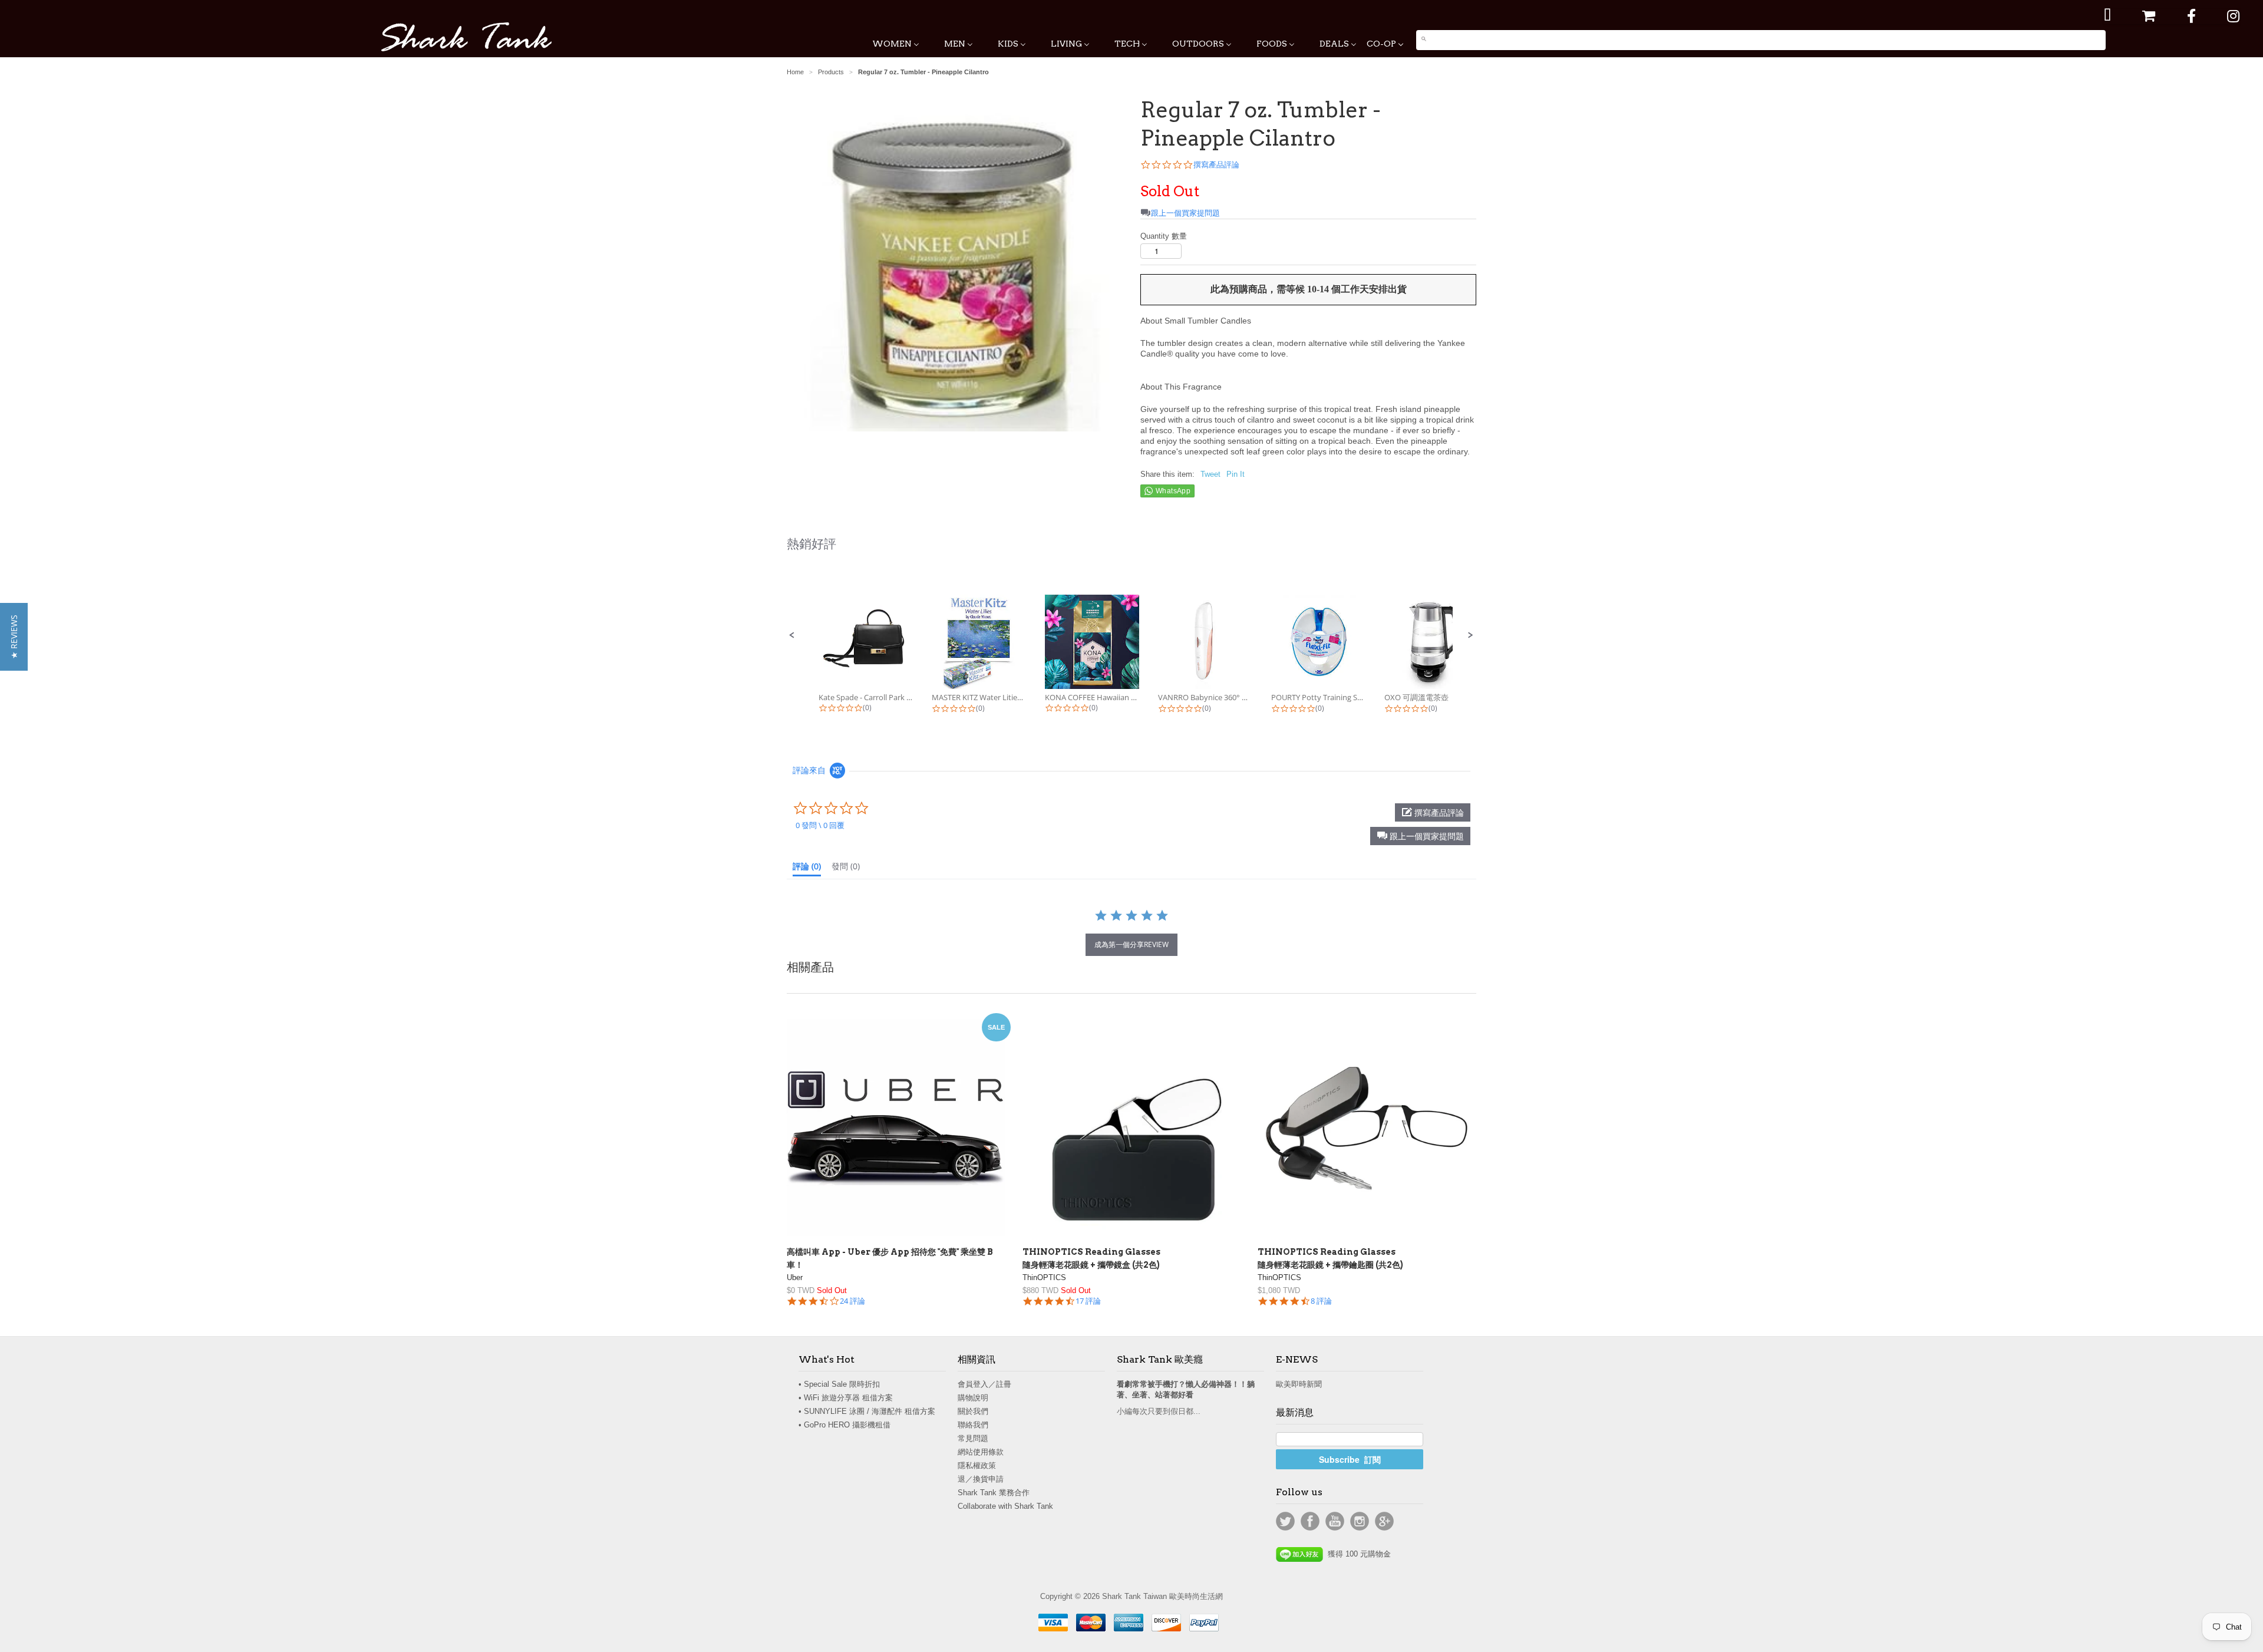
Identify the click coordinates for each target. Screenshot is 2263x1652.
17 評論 (1088, 1301)
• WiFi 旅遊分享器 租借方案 (846, 1398)
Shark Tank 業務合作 (994, 1493)
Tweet (1210, 474)
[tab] (807, 869)
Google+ (1384, 1521)
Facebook (1310, 1521)
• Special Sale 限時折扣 (839, 1384)
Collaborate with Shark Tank (1005, 1506)
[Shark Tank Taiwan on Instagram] (2233, 16)
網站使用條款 (981, 1452)
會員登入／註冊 (984, 1384)
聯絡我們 (973, 1425)
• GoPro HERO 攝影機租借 (844, 1425)
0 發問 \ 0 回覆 (820, 825)
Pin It (1236, 474)
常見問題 (973, 1438)
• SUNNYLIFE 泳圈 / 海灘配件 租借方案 (867, 1411)
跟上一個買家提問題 (1185, 213)
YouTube (1335, 1521)
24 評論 (852, 1301)
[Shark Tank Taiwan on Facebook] (2191, 16)
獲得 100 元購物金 (1357, 1554)
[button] (792, 635)
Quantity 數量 (1164, 236)
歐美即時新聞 (1299, 1384)
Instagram (1360, 1521)
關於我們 (973, 1411)
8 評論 (1321, 1301)
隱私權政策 (977, 1465)
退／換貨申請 (981, 1479)
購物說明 (973, 1398)
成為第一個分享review (1131, 944)
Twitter (1285, 1521)
